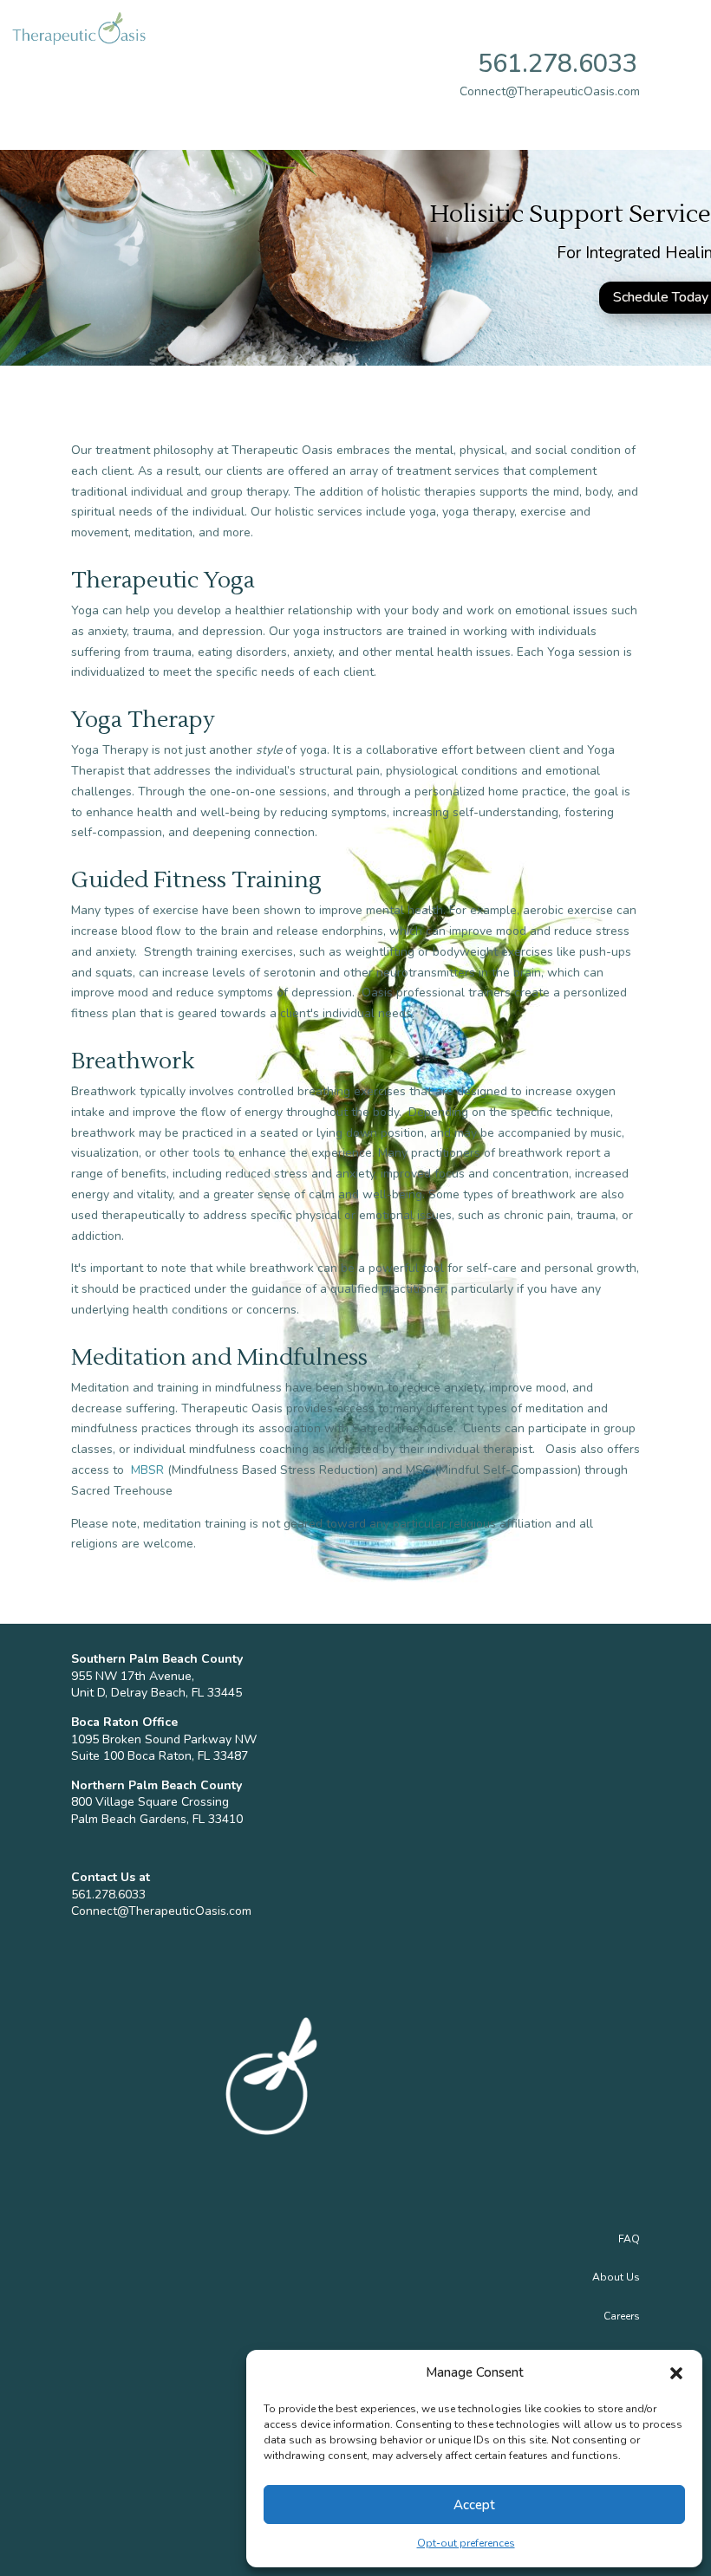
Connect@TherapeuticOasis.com (161, 1911)
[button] (676, 2373)
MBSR (147, 1470)
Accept (474, 2505)
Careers (622, 2316)
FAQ (629, 2239)
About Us (616, 2277)
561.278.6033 (558, 64)
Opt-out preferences (466, 2543)
